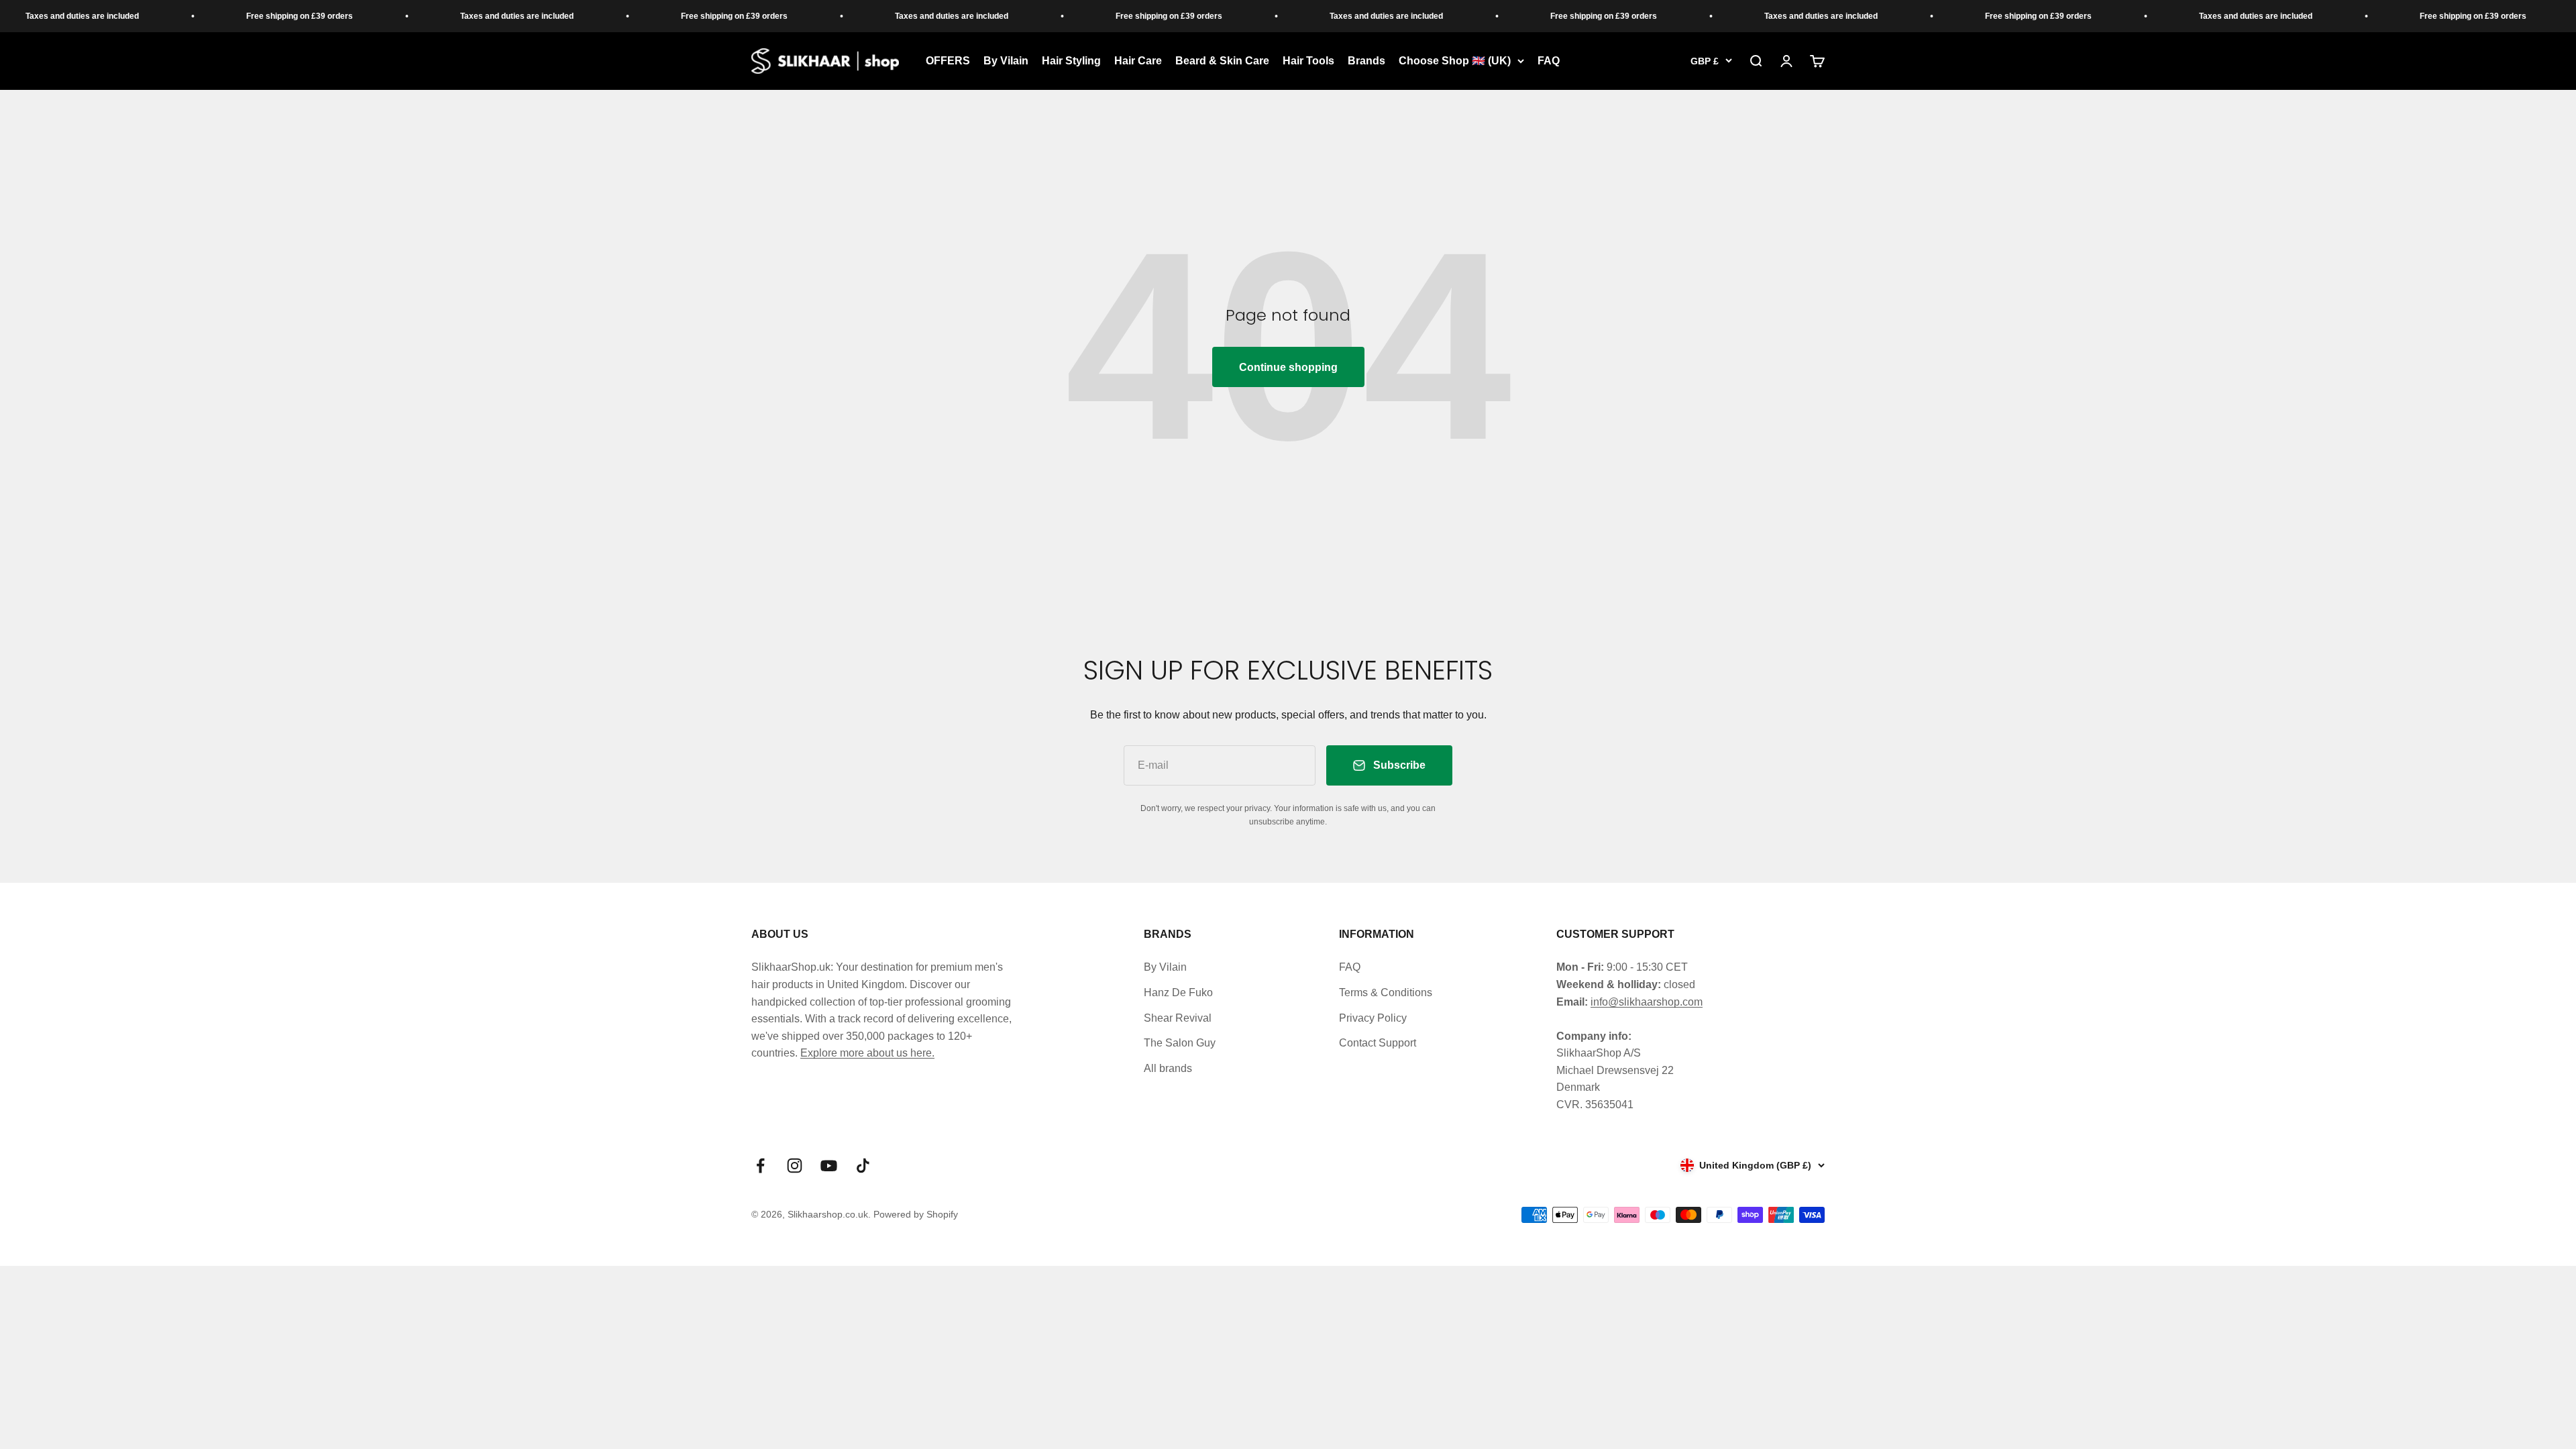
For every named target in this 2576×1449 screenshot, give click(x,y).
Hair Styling (1071, 61)
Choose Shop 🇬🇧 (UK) (1455, 61)
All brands (1168, 1068)
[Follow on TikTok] (863, 1166)
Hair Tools (1308, 61)
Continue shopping (1288, 367)
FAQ (1549, 61)
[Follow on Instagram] (795, 1166)
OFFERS (948, 61)
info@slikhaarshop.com (1647, 1002)
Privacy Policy (1373, 1018)
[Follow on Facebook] (760, 1166)
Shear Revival (1178, 1018)
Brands (1366, 61)
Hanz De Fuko (1178, 992)
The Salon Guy (1180, 1043)
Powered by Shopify (916, 1214)
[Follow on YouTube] (829, 1166)
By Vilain (1006, 61)
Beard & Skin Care (1222, 61)
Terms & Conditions (1386, 992)
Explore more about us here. (867, 1053)
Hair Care (1138, 61)
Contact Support (1378, 1043)
